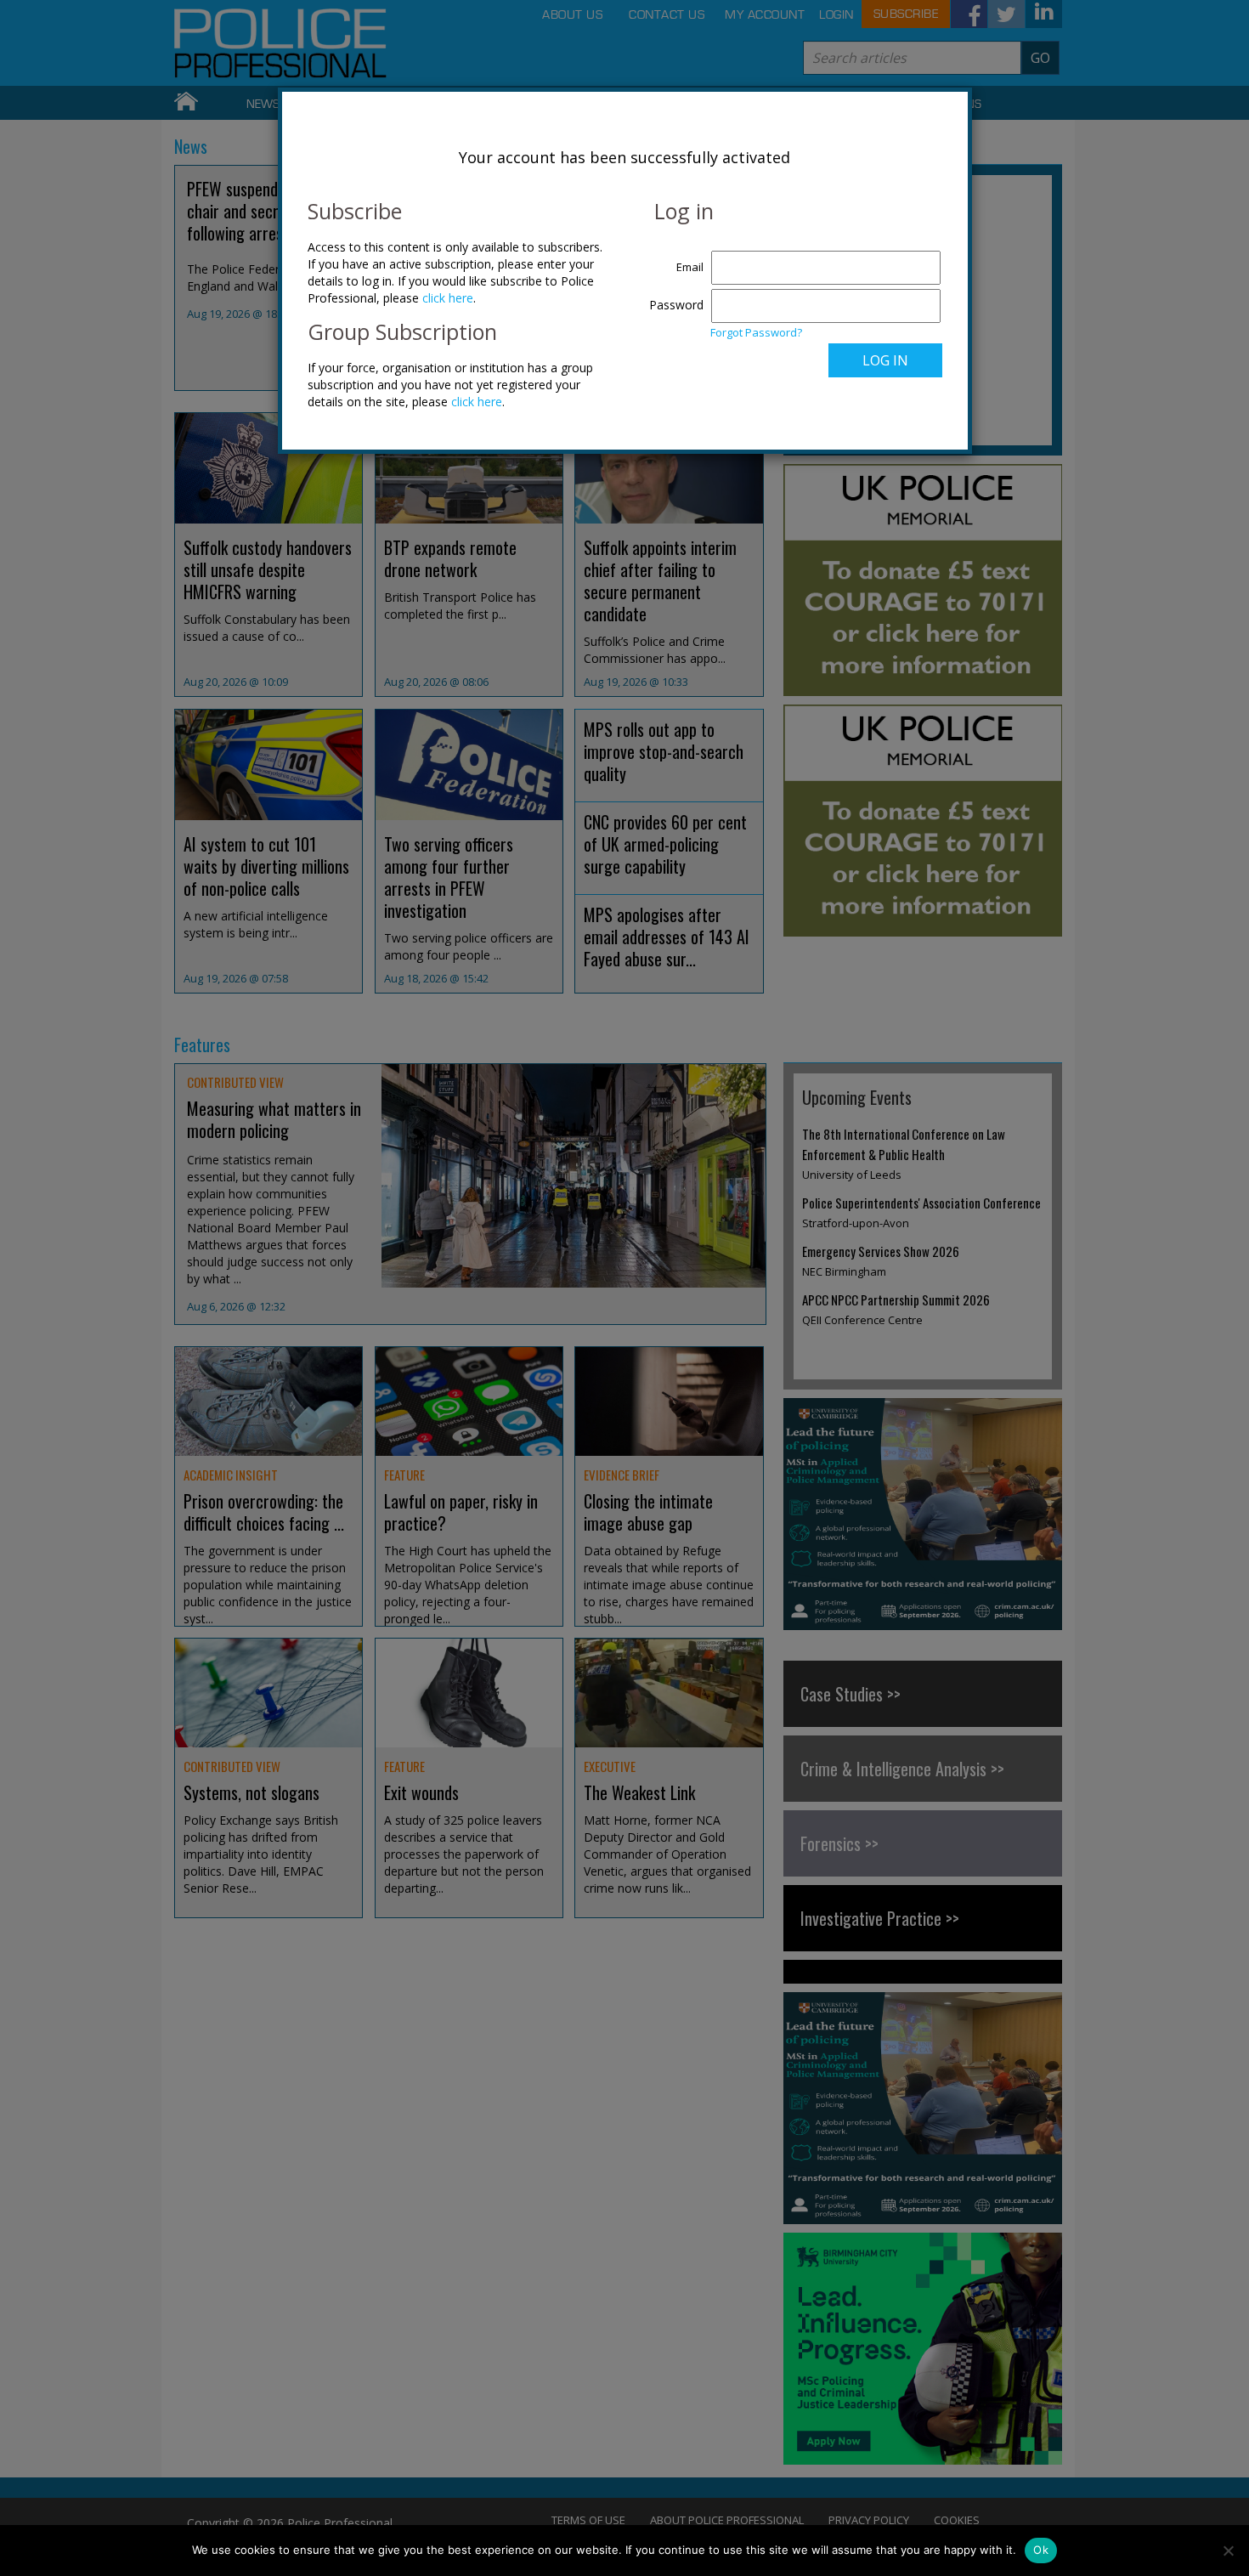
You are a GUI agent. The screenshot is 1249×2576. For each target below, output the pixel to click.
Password (676, 305)
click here (448, 298)
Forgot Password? (756, 332)
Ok (1041, 2550)
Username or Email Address (673, 258)
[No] (1228, 2551)
